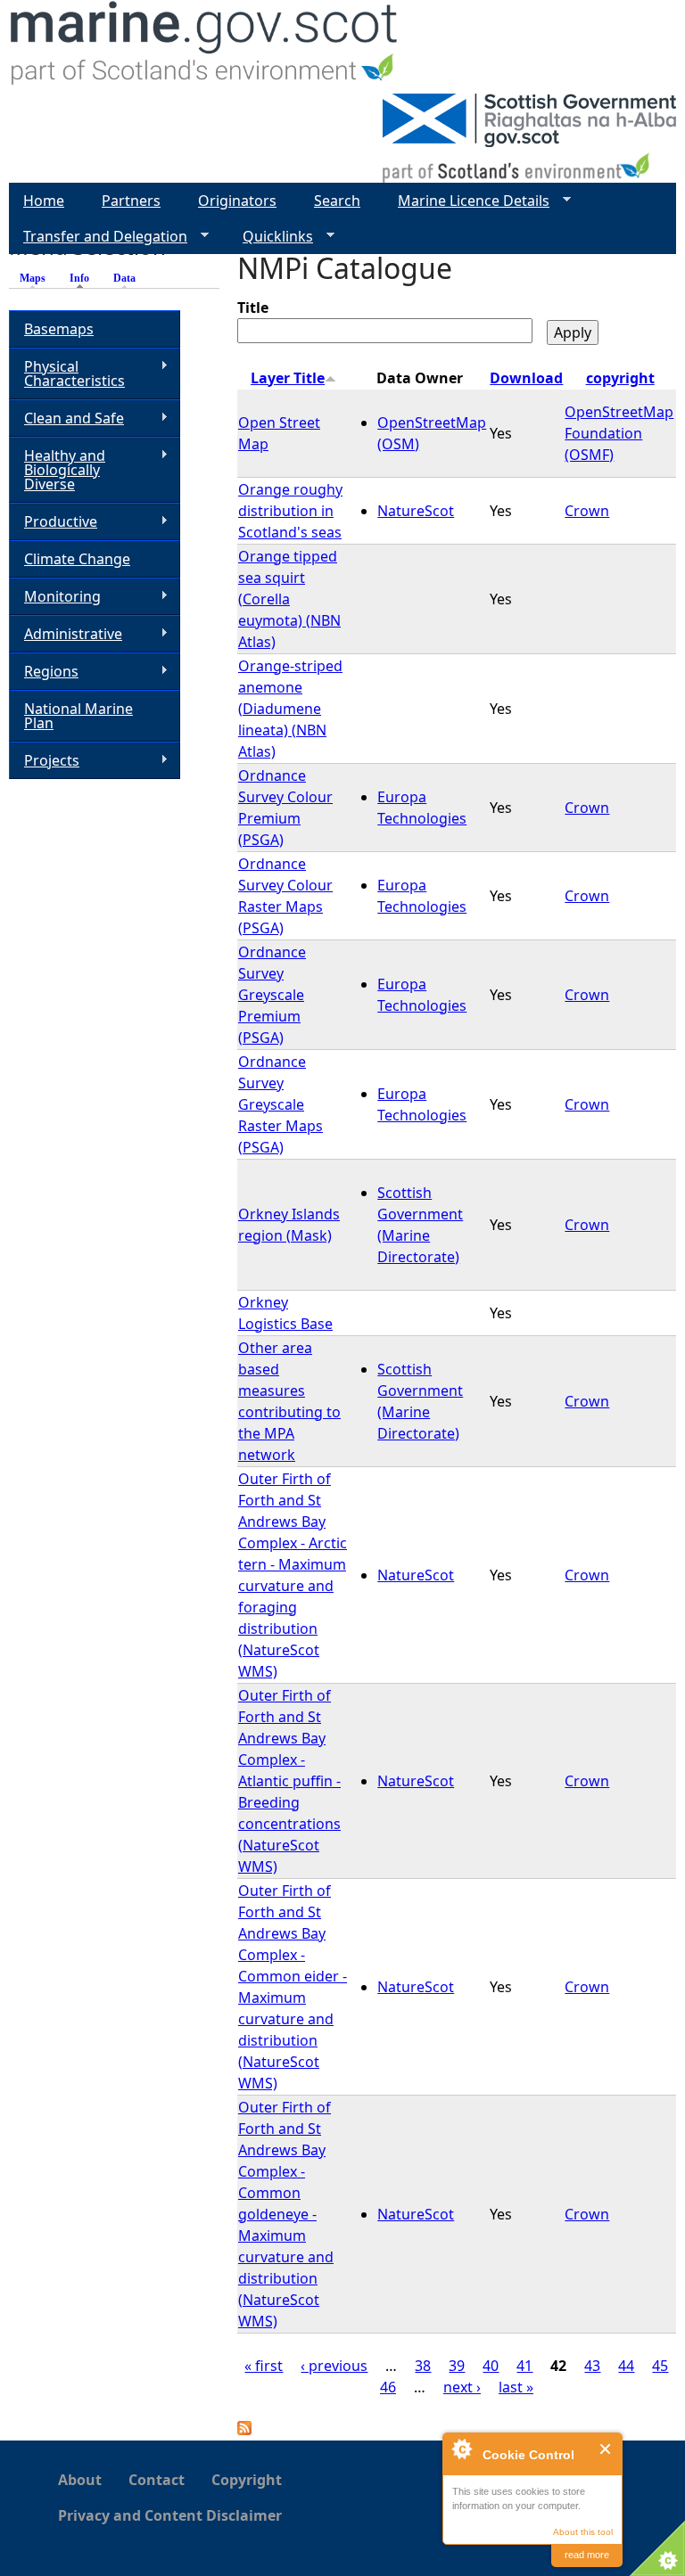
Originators (237, 201)
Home (44, 201)
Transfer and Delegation (98, 237)
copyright (620, 378)
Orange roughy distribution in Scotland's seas (290, 511)
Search (337, 201)
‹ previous (334, 2366)
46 (388, 2387)
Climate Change (77, 559)
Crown (587, 511)
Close (606, 2449)
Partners (131, 201)
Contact (157, 2480)
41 (524, 2366)
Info (84, 278)
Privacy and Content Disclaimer (170, 2515)
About (80, 2480)
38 (423, 2366)
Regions (44, 672)
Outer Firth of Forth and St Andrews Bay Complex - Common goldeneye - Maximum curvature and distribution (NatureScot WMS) (286, 2214)
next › (462, 2387)
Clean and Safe (66, 418)
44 (626, 2366)
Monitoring (55, 597)
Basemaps (59, 329)
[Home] (205, 47)
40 (491, 2366)
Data (124, 278)
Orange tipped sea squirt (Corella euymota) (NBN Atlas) (289, 599)
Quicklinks (271, 237)
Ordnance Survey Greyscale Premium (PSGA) (272, 995)
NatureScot (416, 511)
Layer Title (288, 378)
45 (660, 2366)
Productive (53, 522)
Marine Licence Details (466, 201)
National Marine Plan (78, 716)
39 (457, 2366)
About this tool (583, 2532)
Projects (44, 761)
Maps (33, 278)
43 (592, 2366)
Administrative (66, 634)
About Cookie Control (461, 2449)
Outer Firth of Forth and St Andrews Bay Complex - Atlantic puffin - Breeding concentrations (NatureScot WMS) (289, 1781)
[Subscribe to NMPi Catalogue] (244, 2430)
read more (587, 2555)
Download (526, 378)
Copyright (247, 2480)
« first (264, 2366)
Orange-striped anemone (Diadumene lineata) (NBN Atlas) (290, 709)
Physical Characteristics (67, 373)
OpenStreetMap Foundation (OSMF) (619, 433)
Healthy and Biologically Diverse (57, 470)
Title (253, 308)
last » (516, 2387)
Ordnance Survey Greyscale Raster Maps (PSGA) (281, 1104)
